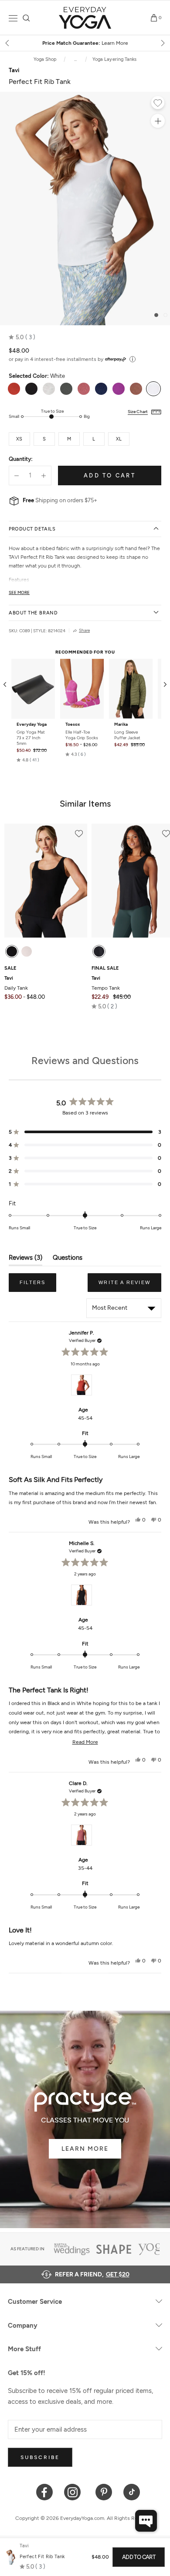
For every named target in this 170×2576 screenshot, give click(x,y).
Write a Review (130, 1286)
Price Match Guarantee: (85, 43)
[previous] (8, 43)
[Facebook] (45, 2491)
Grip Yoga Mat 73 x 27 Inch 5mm (31, 738)
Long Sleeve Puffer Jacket (127, 735)
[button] (22, 337)
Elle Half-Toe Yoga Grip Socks (82, 735)
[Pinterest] (104, 2491)
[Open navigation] (13, 18)
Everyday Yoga (32, 724)
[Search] (26, 18)
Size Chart (138, 412)
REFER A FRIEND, (92, 2274)
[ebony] (12, 951)
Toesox (73, 724)
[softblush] (27, 951)
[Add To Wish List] (158, 104)
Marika (121, 724)
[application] (146, 2521)
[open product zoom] (158, 121)
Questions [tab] (68, 1260)
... (75, 59)
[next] (162, 43)
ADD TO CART (139, 2557)
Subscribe (40, 2457)
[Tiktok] (132, 2491)
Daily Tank (16, 983)
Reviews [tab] (25, 1260)
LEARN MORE (85, 2149)
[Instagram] (74, 2491)
